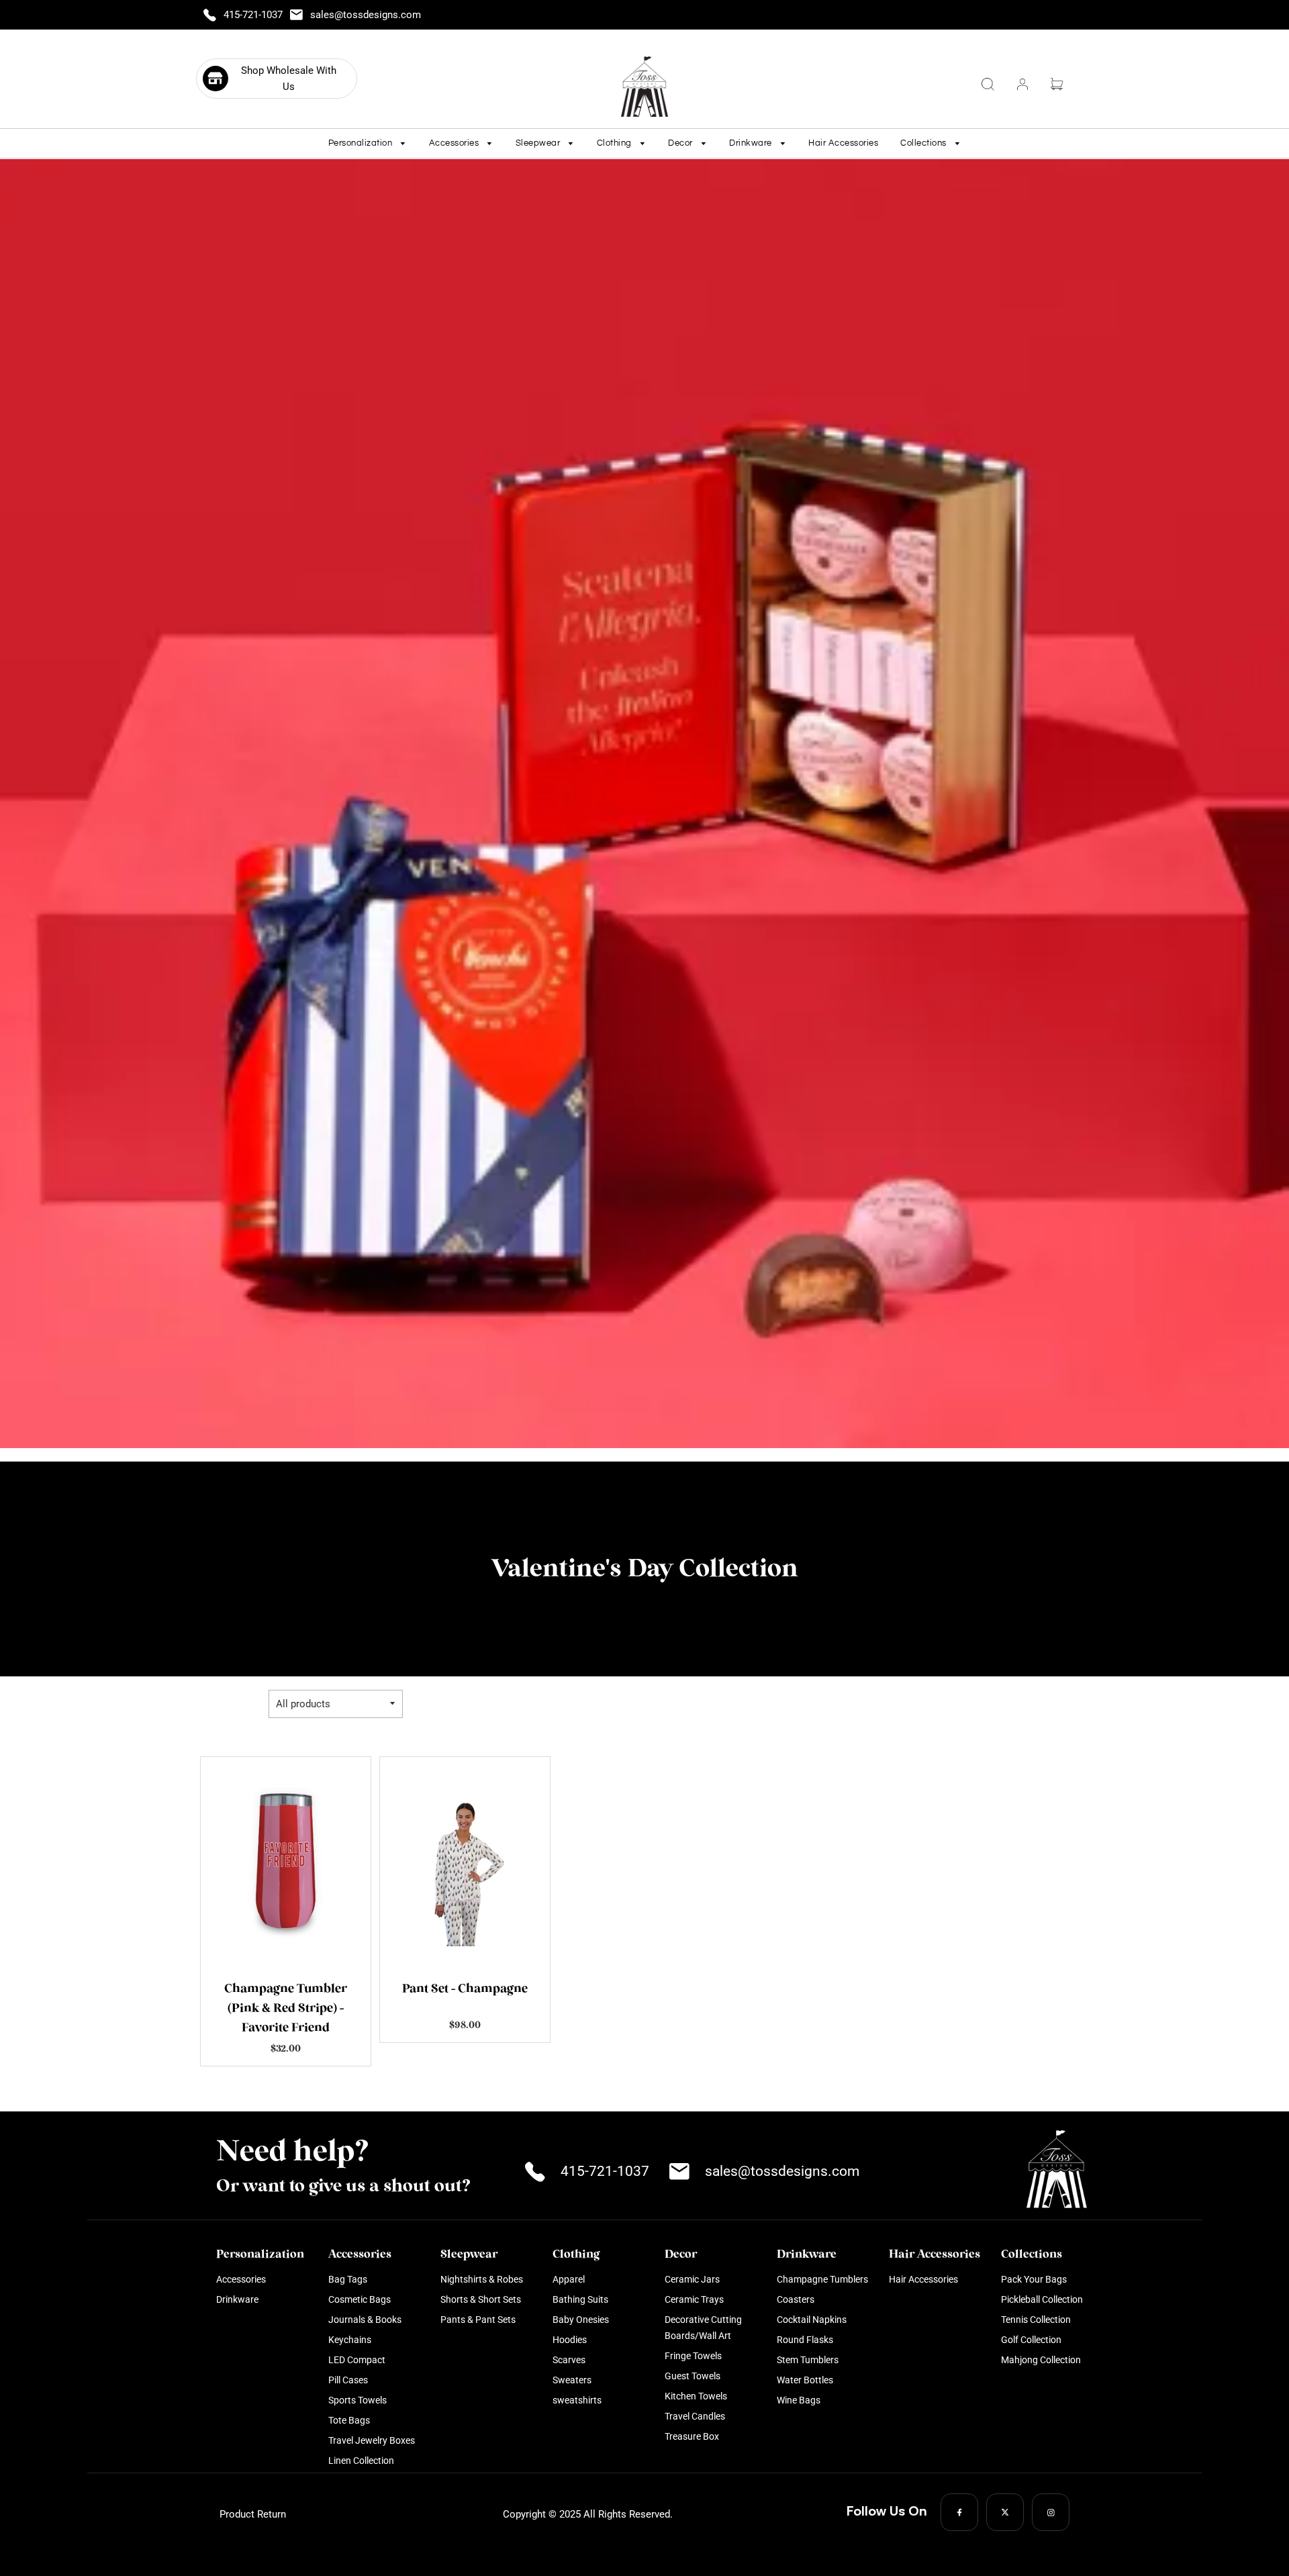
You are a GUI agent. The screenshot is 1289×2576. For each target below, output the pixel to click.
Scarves (569, 2360)
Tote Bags (349, 2420)
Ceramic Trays (694, 2299)
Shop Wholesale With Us (289, 79)
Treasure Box (692, 2436)
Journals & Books (365, 2320)
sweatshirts (577, 2400)
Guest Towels (693, 2376)
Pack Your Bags (1034, 2279)
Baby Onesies (581, 2320)
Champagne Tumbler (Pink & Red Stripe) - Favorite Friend (286, 2009)
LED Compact (357, 2360)
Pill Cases (348, 2380)
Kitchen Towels (696, 2396)
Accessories (241, 2279)
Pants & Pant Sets (478, 2320)
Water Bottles (805, 2380)
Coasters (796, 2299)
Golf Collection (1031, 2340)
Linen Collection (361, 2461)
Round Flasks (805, 2340)
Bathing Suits (580, 2299)
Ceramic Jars (692, 2279)
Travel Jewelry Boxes (372, 2440)
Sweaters (572, 2380)
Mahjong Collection (1041, 2360)
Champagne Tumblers (822, 2279)
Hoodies (570, 2340)
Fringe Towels (693, 2356)
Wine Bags (799, 2400)
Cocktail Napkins (812, 2320)
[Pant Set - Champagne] (465, 1861)
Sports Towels (357, 2400)
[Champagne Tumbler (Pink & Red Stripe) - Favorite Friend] (286, 1861)
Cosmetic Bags (360, 2299)
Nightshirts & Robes (482, 2279)
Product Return (253, 2514)
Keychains (350, 2340)
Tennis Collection (1036, 2320)
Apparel (569, 2279)
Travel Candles (695, 2416)
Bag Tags (348, 2279)
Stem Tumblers (808, 2360)
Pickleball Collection (1042, 2299)
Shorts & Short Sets (481, 2299)
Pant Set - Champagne (465, 1989)
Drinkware (237, 2299)
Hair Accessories (843, 143)
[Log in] (1022, 84)
